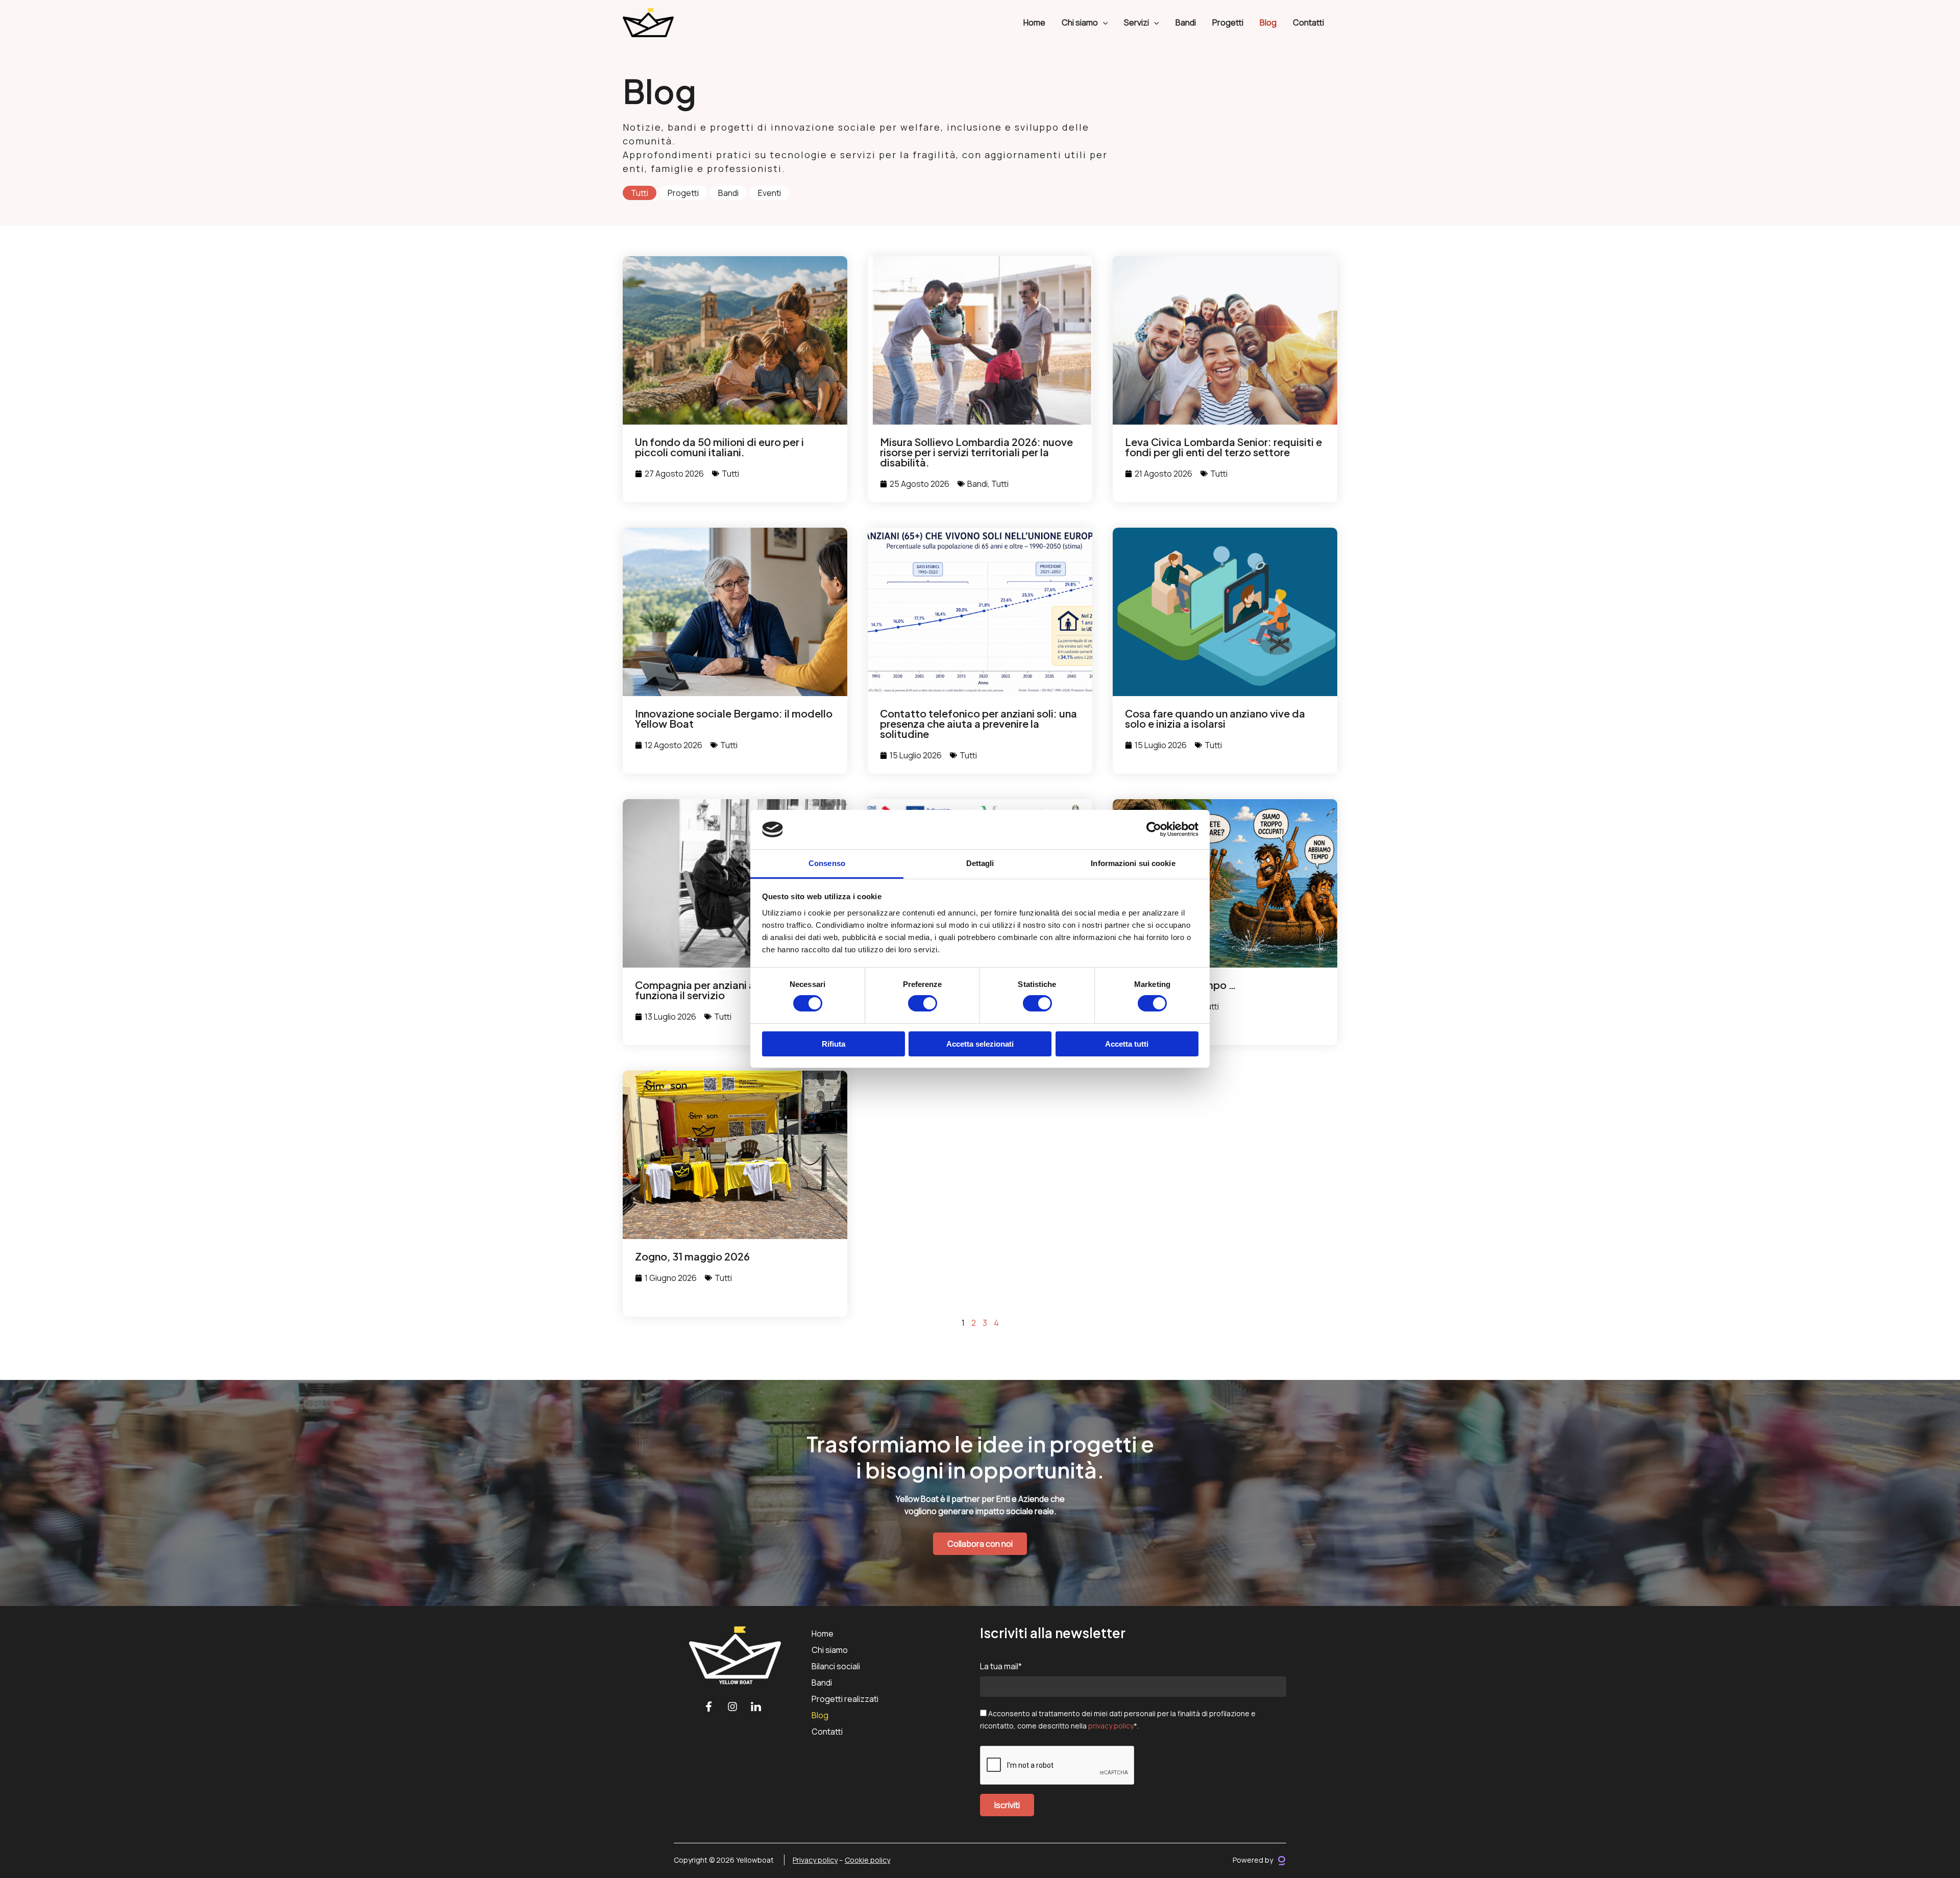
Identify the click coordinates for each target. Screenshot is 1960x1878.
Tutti (640, 193)
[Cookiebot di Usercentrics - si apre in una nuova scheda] (1154, 829)
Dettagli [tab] (980, 863)
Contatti (1308, 22)
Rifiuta (834, 1044)
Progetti (1228, 22)
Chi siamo (830, 1650)
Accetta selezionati (980, 1044)
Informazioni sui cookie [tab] (1133, 863)
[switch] (923, 1003)
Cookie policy (867, 1860)
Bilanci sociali (836, 1666)
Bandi (1186, 22)
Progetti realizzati (845, 1699)
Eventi (769, 193)
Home (1034, 22)
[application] (1103, 22)
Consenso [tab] (827, 863)
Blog (1268, 22)
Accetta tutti (1127, 1044)
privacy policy (1111, 1726)
